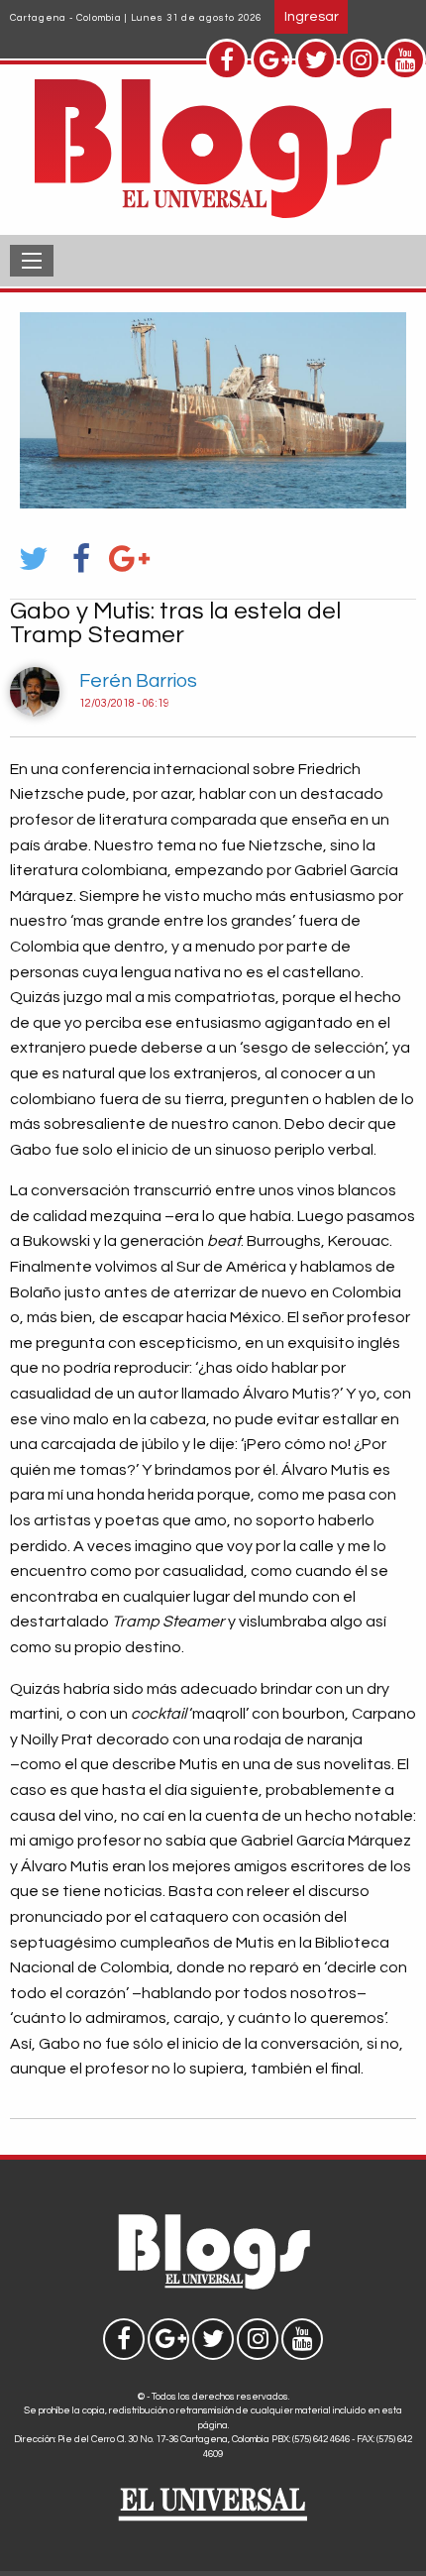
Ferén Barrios (138, 681)
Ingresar (312, 16)
